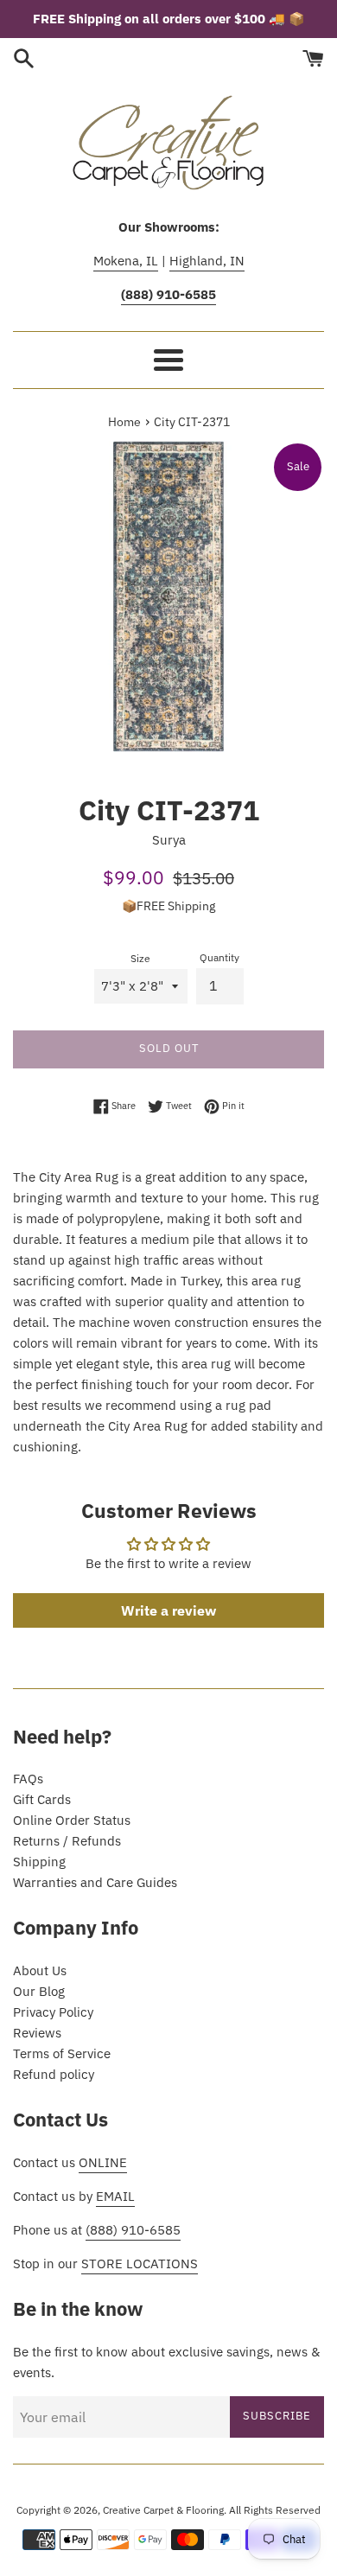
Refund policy (54, 2074)
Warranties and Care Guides (95, 1882)
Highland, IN (207, 261)
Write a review (168, 1610)
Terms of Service (62, 2053)
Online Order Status (72, 1820)
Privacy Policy (53, 2012)
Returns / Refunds (67, 1841)
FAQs (28, 1779)
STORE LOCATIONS (140, 2264)
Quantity (219, 957)
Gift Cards (42, 1799)
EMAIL (115, 2196)
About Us (40, 1970)
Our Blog (39, 1991)
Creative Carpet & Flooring (163, 2510)
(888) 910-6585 (133, 2230)
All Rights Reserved (275, 2510)
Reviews (37, 2033)
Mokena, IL (126, 261)
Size (140, 958)
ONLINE (103, 2162)
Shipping (39, 1862)
